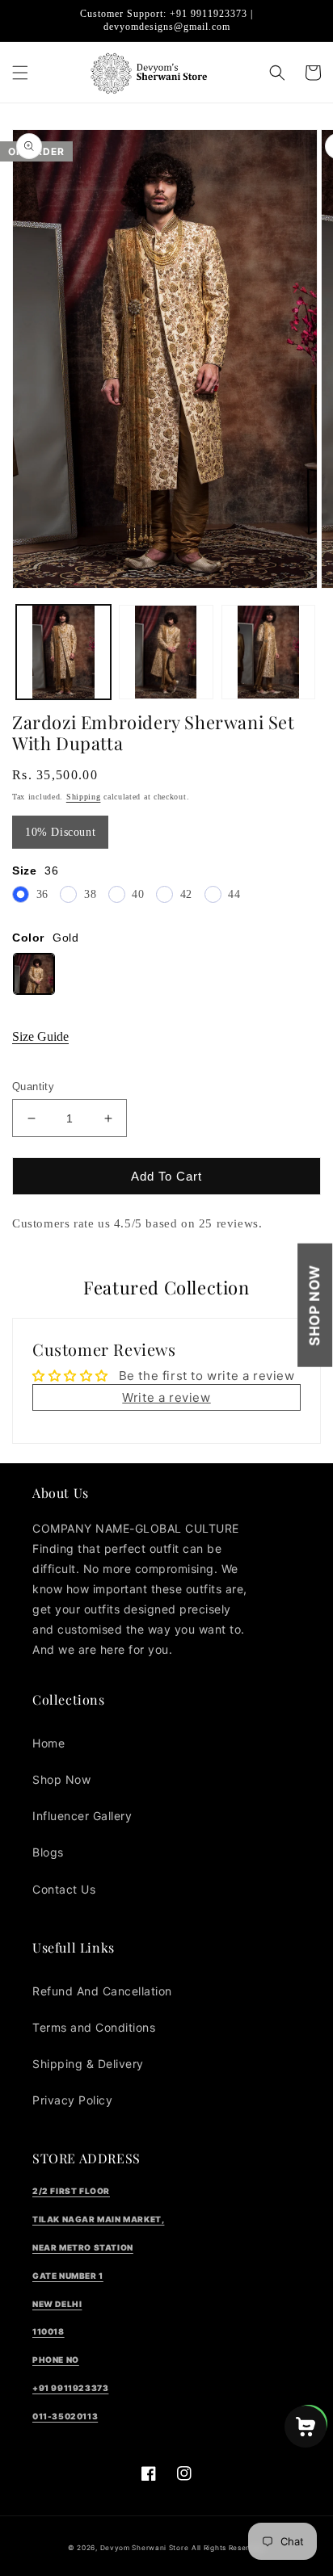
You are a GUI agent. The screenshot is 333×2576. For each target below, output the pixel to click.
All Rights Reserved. (228, 2548)
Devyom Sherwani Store (145, 2548)
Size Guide (40, 1036)
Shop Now (314, 1305)
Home (48, 1743)
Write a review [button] (166, 1397)
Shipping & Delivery (88, 2064)
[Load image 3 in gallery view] (269, 652)
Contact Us (64, 1889)
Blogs (48, 1852)
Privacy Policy (72, 2100)
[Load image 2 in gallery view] (166, 652)
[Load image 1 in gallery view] (63, 652)
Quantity (33, 1087)
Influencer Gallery (82, 1816)
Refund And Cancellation (102, 1991)
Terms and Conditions (94, 2027)
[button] (20, 73)
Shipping (84, 797)
